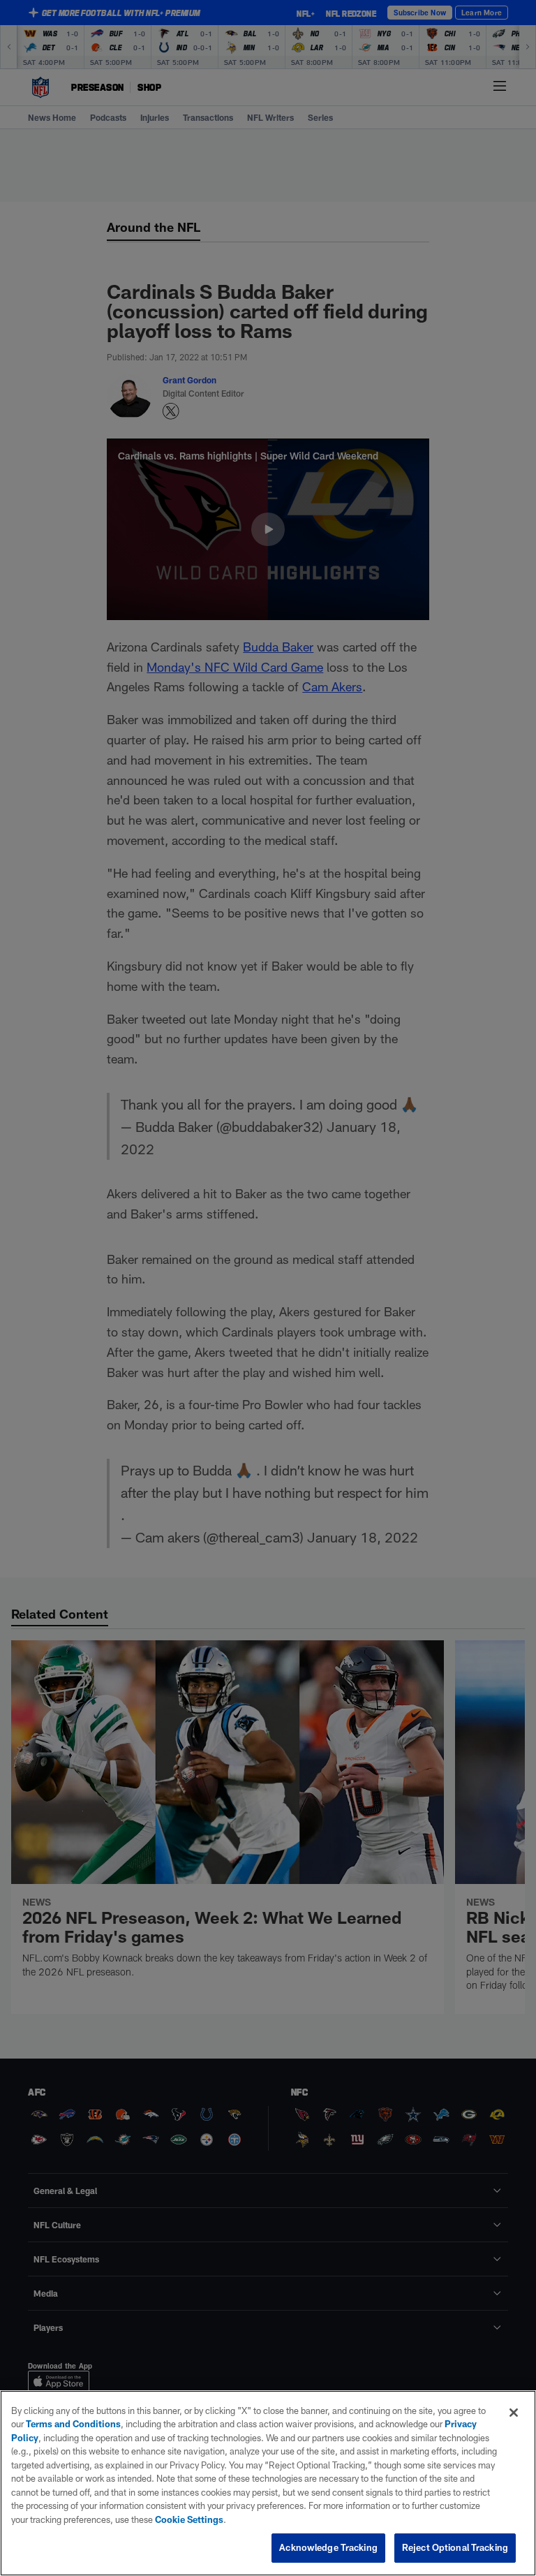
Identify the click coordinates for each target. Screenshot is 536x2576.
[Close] (514, 2413)
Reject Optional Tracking (455, 2547)
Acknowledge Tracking (328, 2547)
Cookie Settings (189, 2519)
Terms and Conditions (73, 2424)
